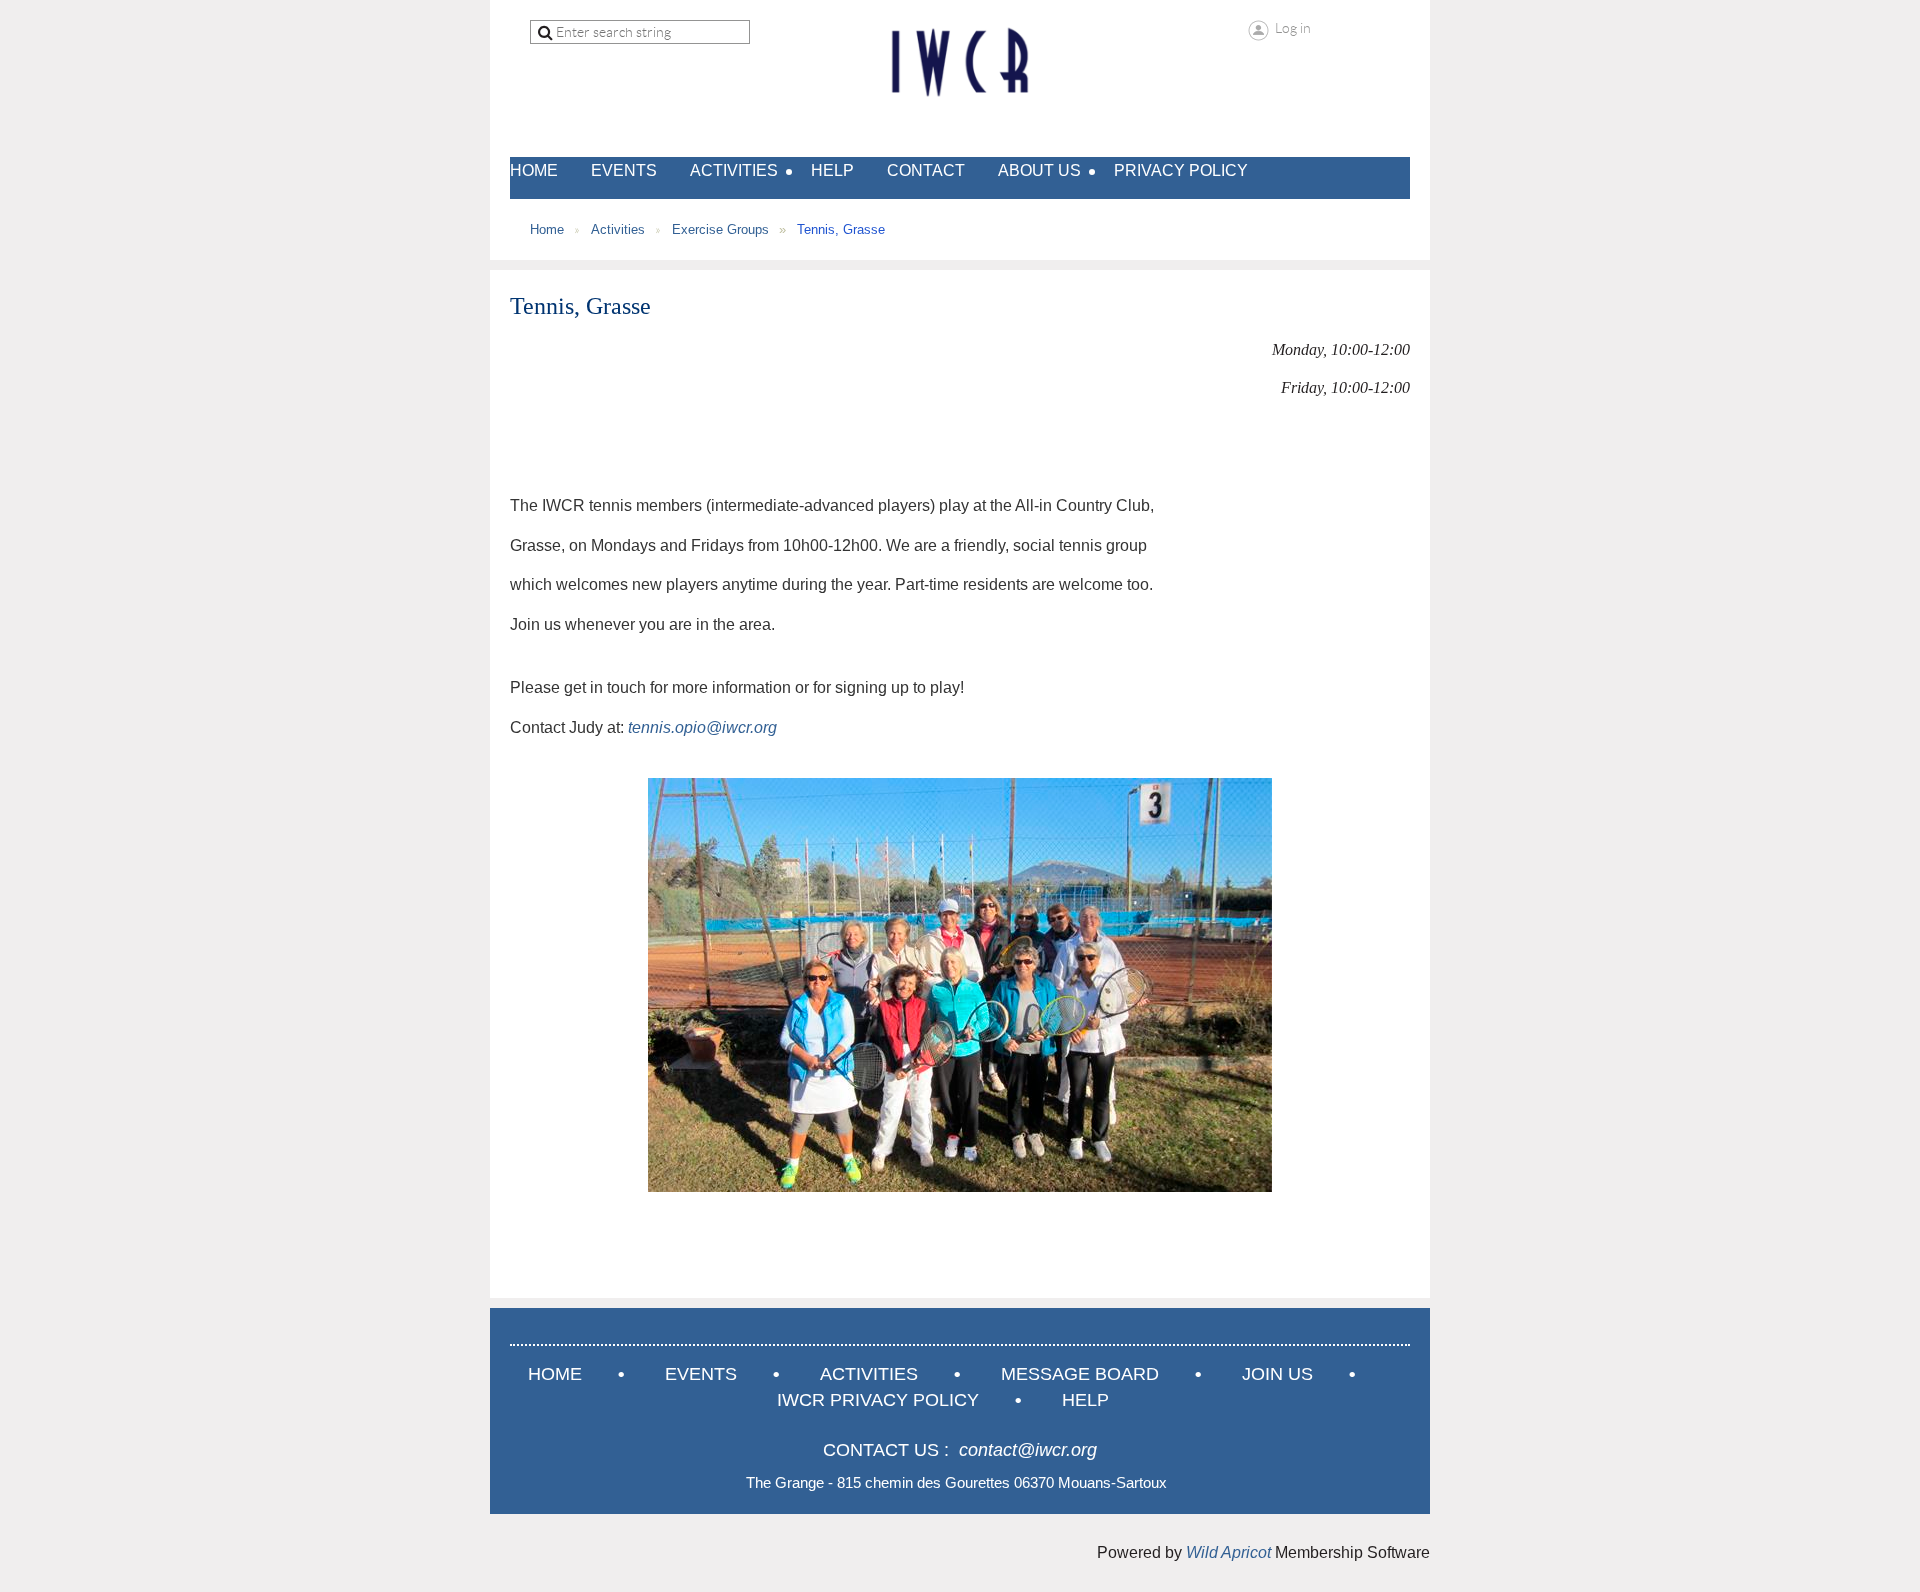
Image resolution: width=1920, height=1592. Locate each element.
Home (547, 229)
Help (1085, 1400)
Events (701, 1374)
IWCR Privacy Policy (878, 1400)
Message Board (1080, 1374)
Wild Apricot (1228, 1552)
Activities (618, 229)
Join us (1277, 1374)
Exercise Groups (720, 229)
